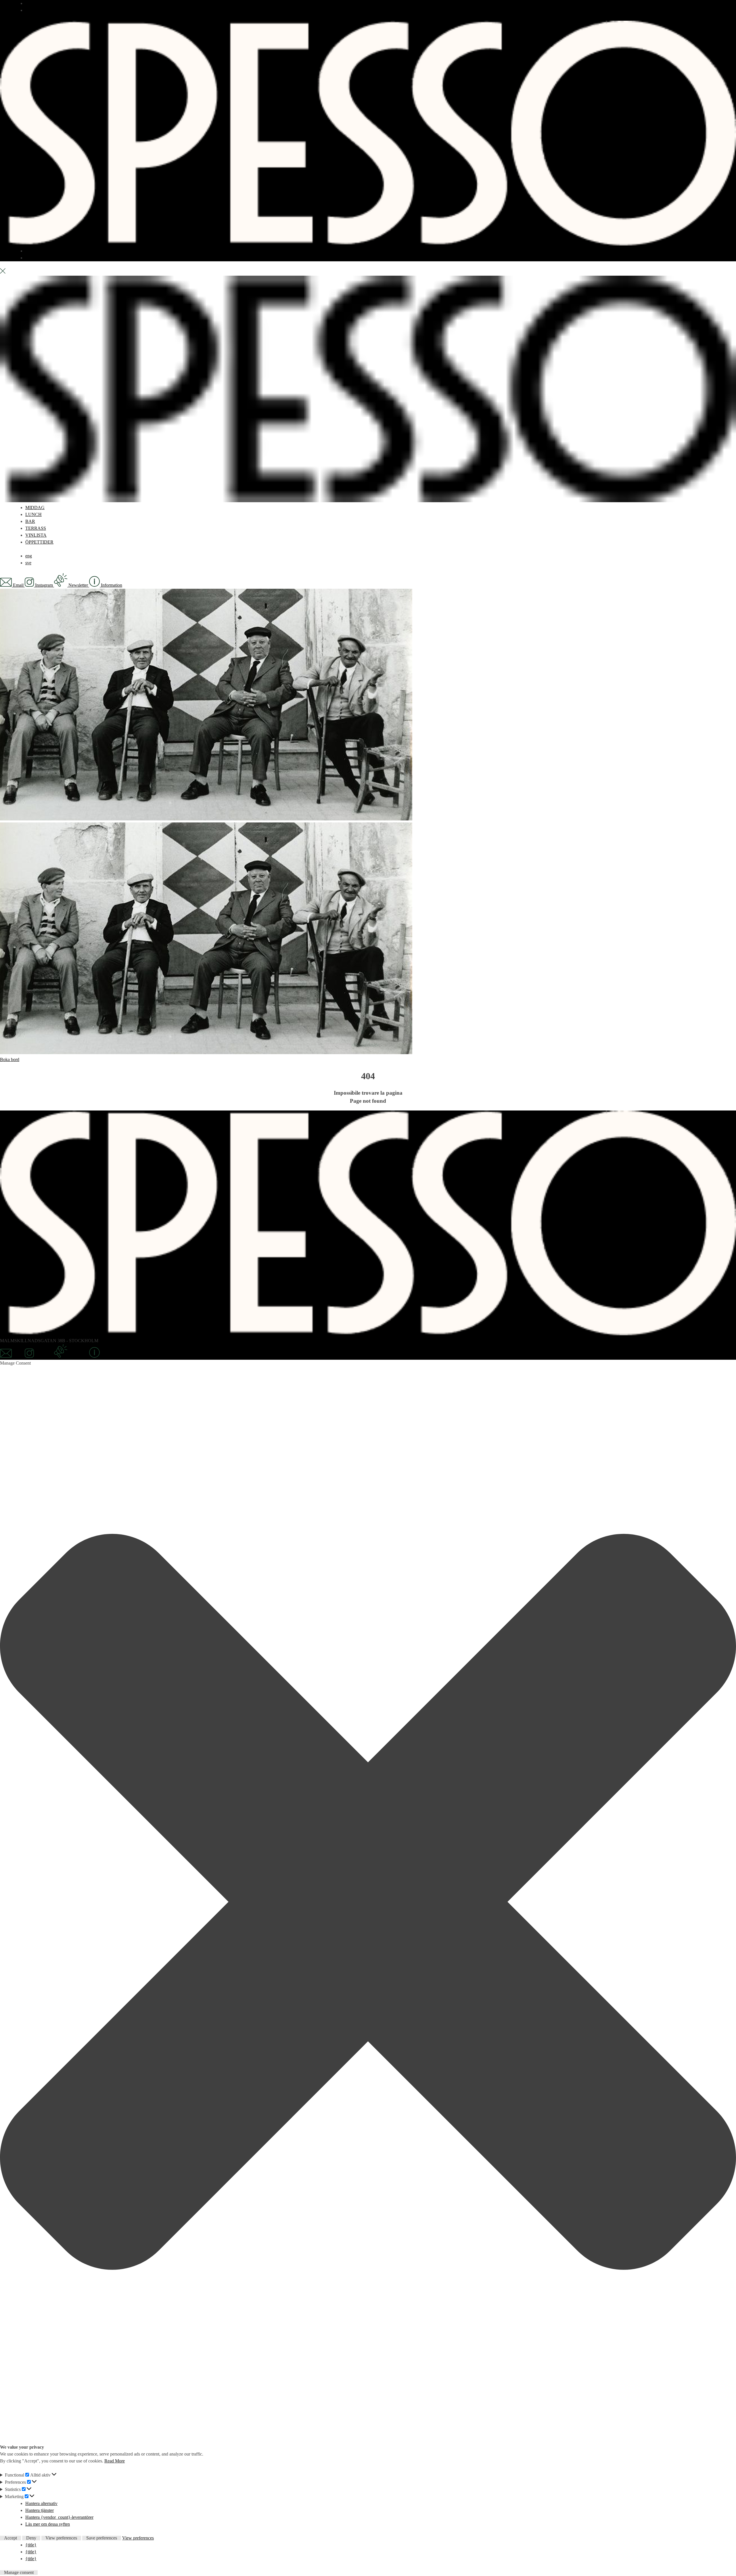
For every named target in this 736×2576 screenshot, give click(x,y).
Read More (115, 2461)
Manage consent (19, 2573)
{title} (31, 2545)
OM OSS (34, 258)
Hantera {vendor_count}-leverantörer (59, 2517)
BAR (30, 10)
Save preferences (102, 2538)
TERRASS (36, 251)
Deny (31, 2538)
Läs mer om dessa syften (48, 2524)
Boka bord (10, 1059)
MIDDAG (35, 508)
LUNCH (33, 514)
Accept (10, 2538)
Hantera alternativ (41, 2503)
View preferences (61, 2538)
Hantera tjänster (40, 2510)
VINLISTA (36, 535)
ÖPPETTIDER (39, 542)
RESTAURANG (41, 3)
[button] (368, 1903)
